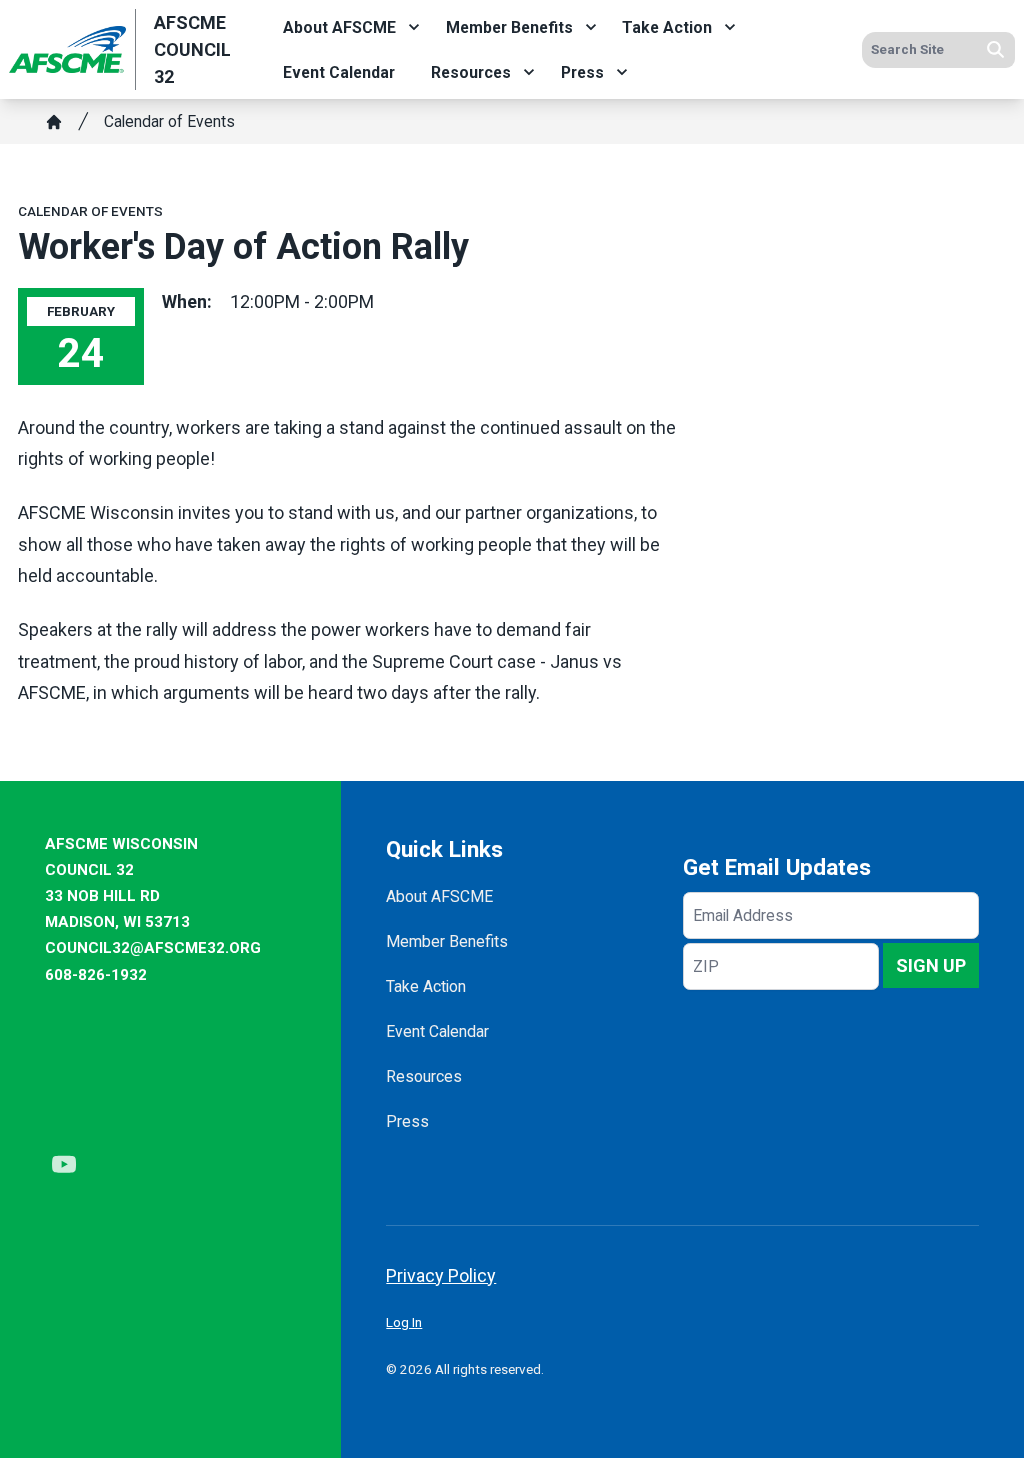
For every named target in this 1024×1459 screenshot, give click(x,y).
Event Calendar (339, 72)
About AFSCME (339, 27)
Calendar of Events (169, 121)
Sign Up (931, 965)
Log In (404, 1322)
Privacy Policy (441, 1275)
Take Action (667, 27)
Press (582, 72)
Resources (471, 72)
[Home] (54, 122)
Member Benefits (509, 27)
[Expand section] (414, 27)
